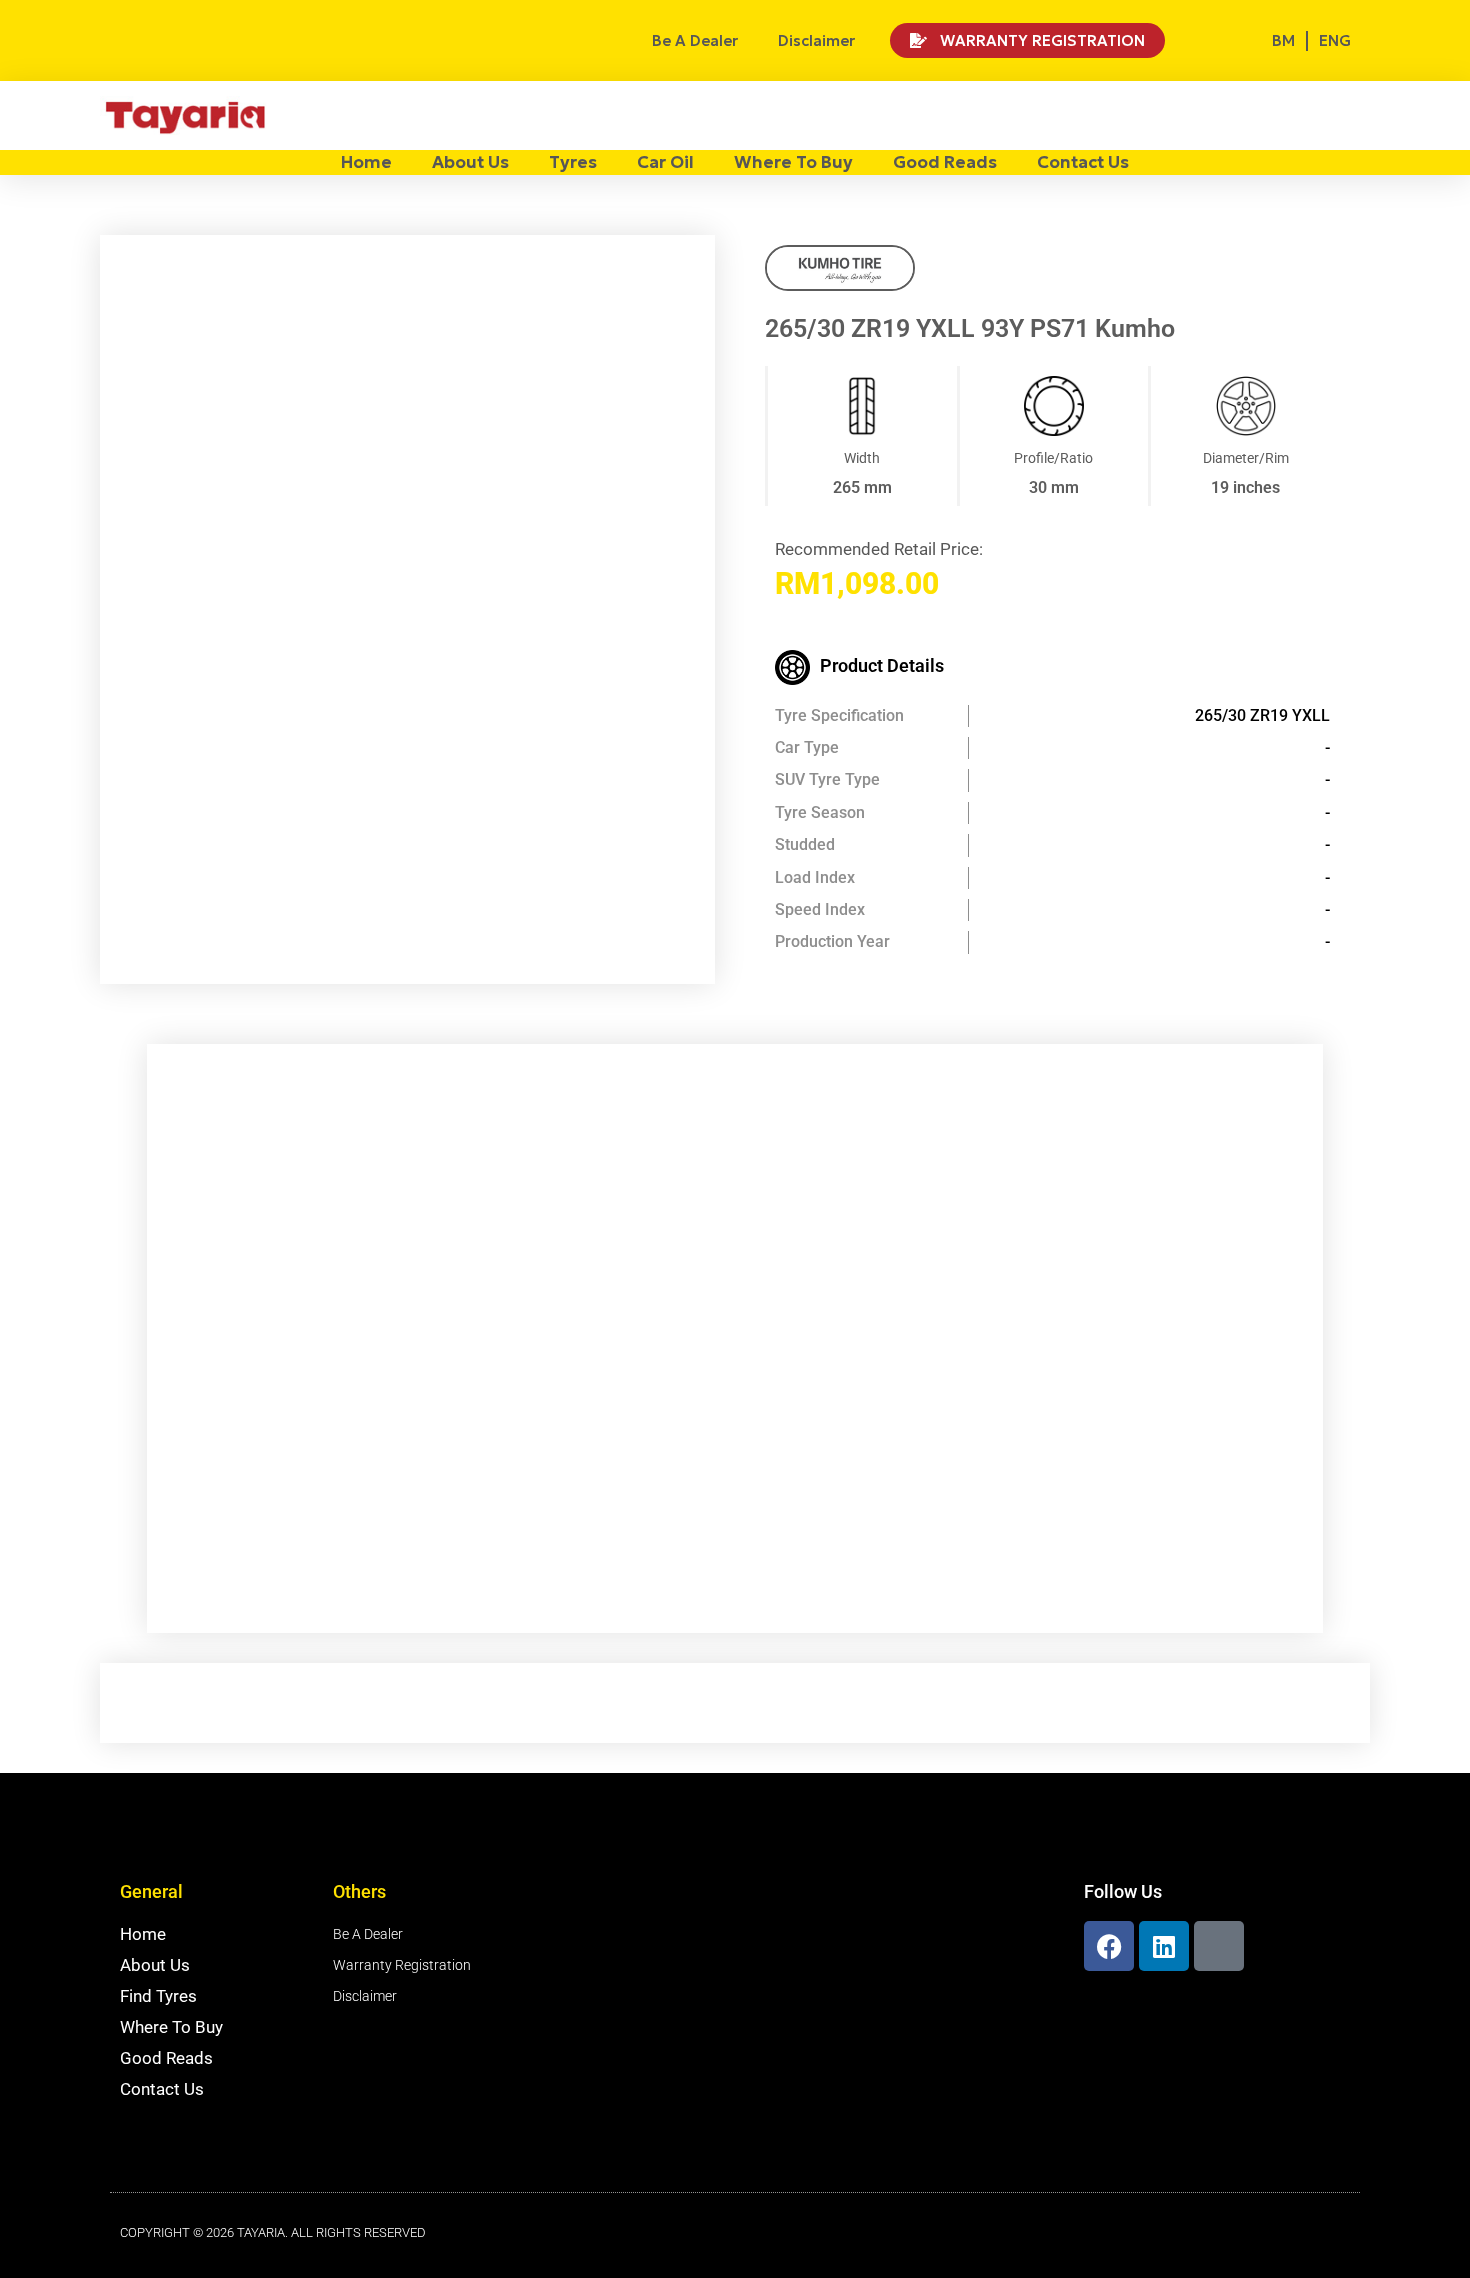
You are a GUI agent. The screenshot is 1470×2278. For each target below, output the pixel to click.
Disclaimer (816, 40)
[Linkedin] (1164, 1946)
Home (366, 162)
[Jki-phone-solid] (1219, 1946)
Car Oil (665, 162)
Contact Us (1083, 162)
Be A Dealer (695, 40)
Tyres (573, 162)
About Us (470, 162)
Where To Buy (793, 162)
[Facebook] (1109, 1946)
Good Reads (945, 162)
